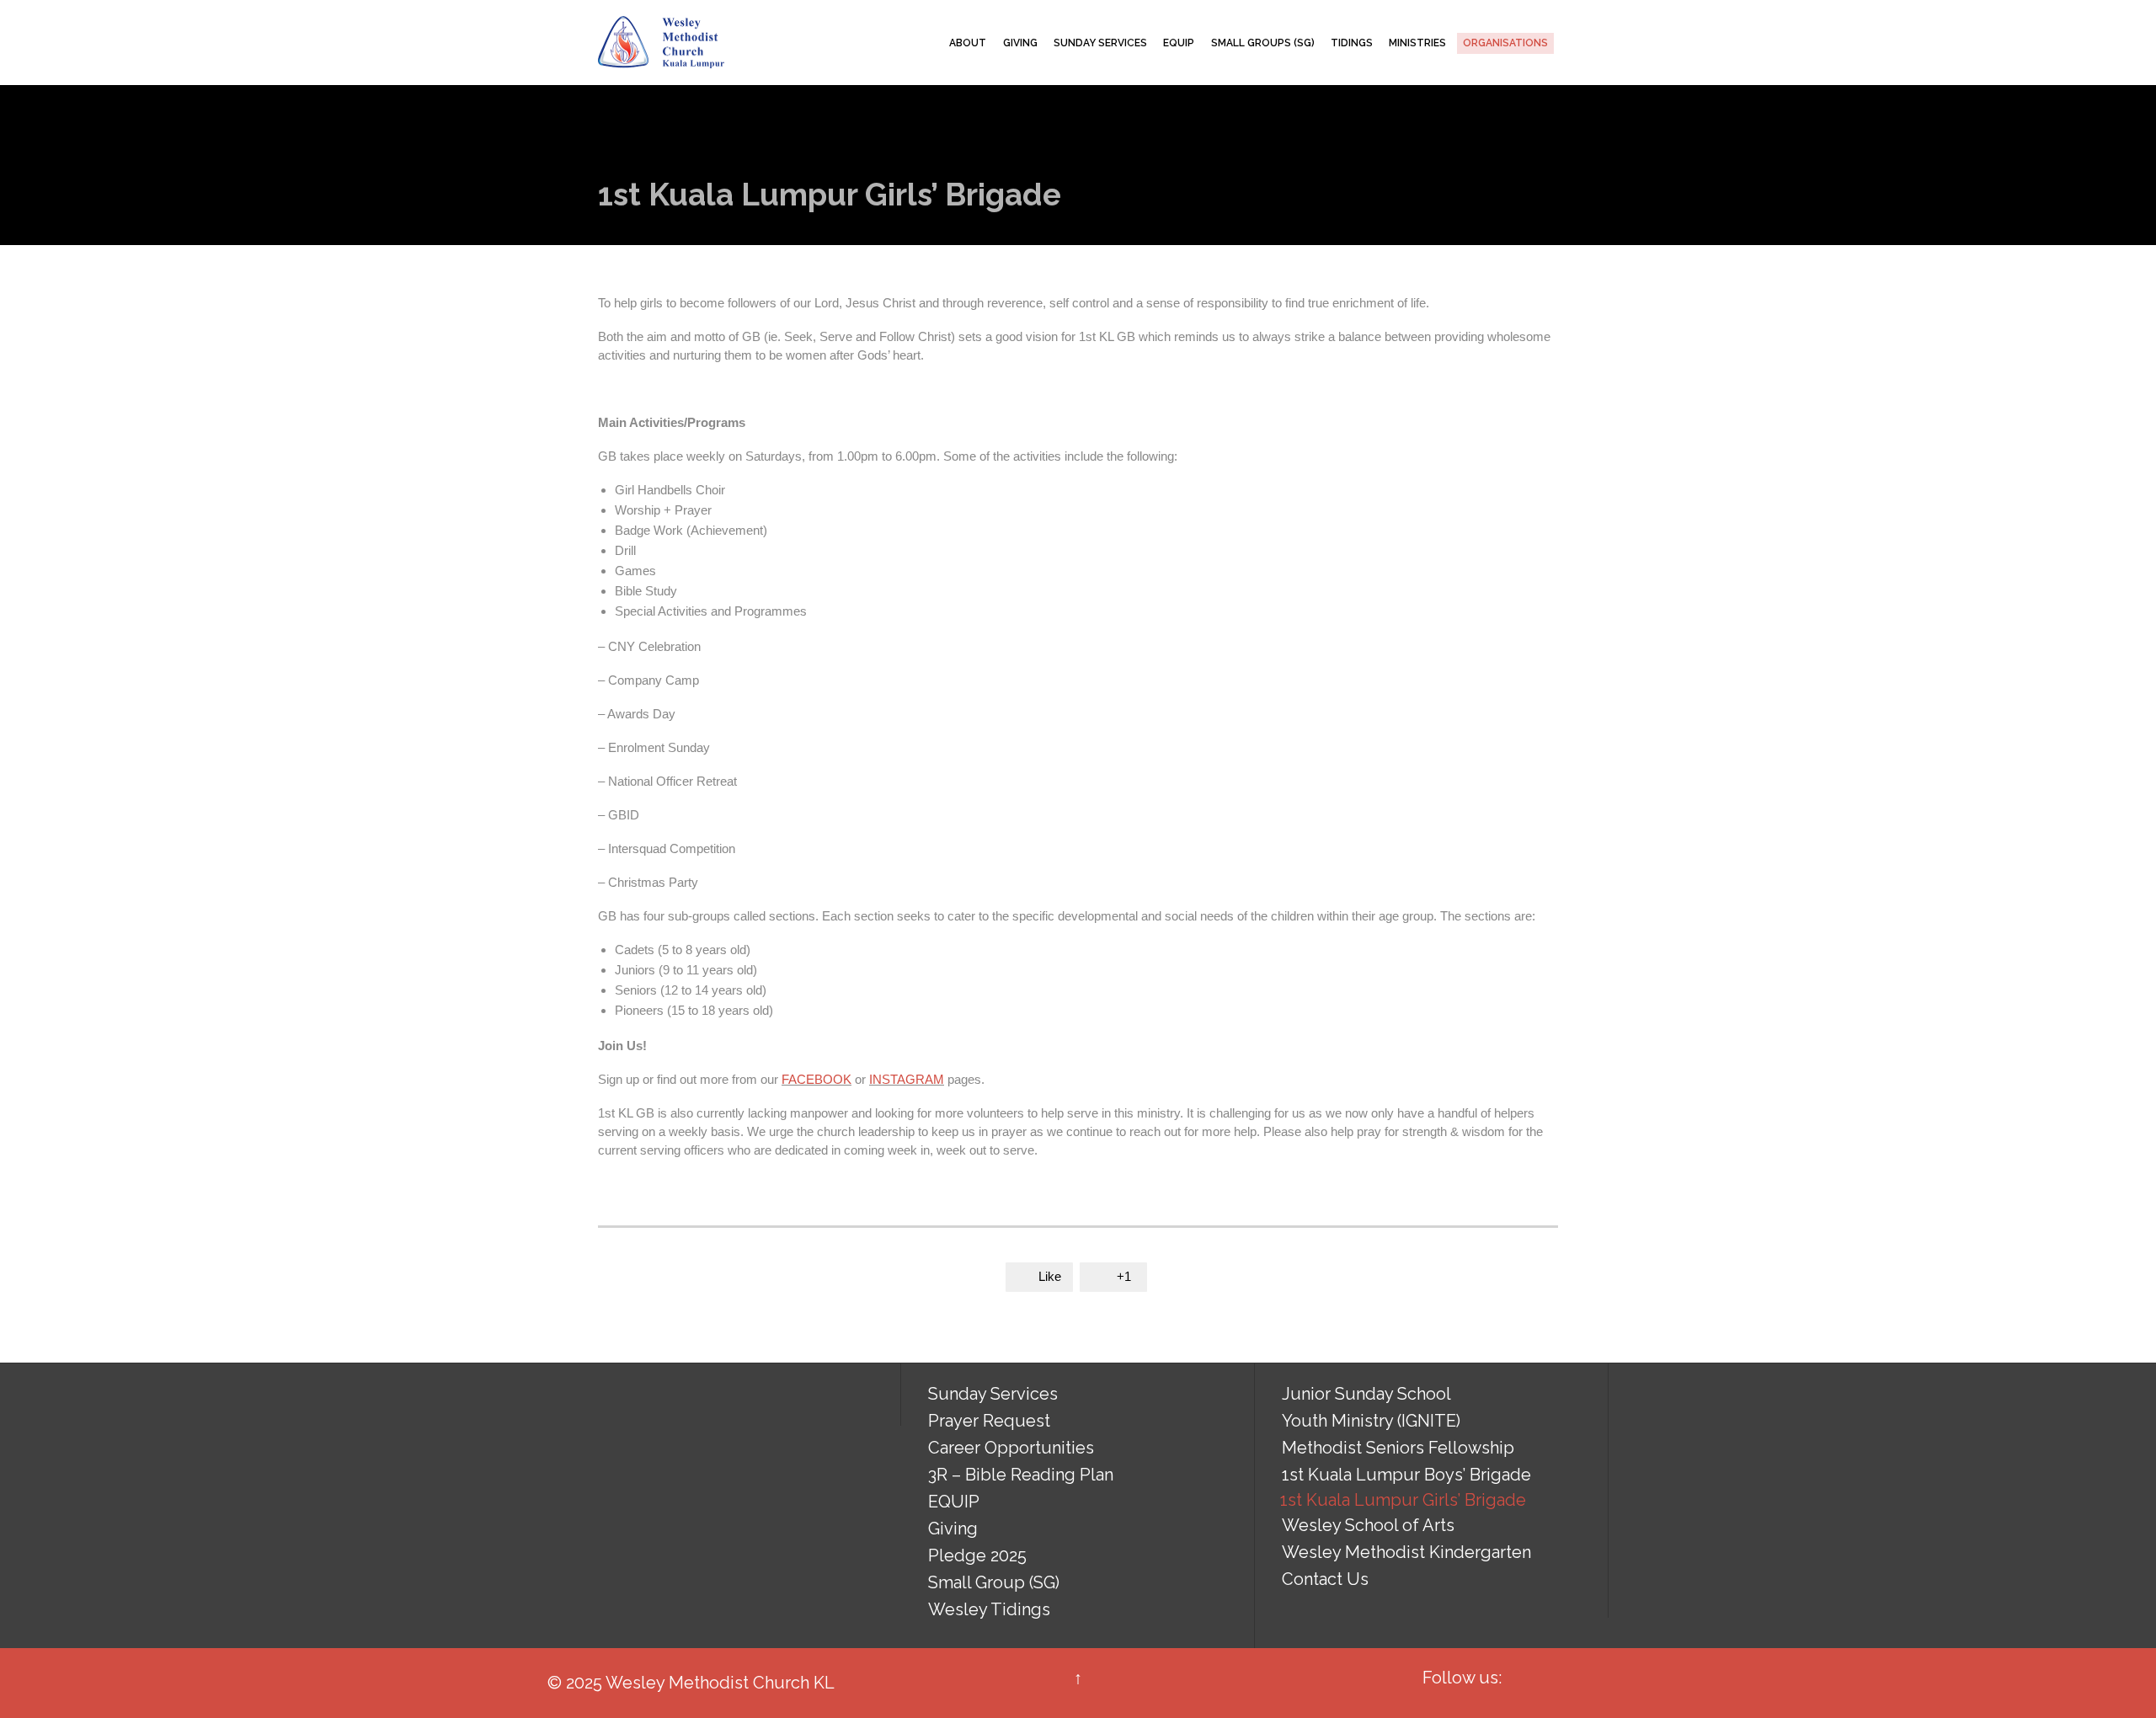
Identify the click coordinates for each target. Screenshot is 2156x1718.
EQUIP (954, 1502)
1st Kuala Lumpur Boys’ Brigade (1406, 1475)
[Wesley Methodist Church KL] (661, 43)
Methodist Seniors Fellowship (1398, 1448)
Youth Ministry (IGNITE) (1371, 1421)
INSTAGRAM (907, 1079)
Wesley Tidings (989, 1609)
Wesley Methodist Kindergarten (1406, 1552)
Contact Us (1325, 1579)
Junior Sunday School (1366, 1394)
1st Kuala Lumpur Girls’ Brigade (1403, 1500)
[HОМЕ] (926, 43)
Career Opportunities (1011, 1448)
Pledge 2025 (977, 1555)
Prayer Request (989, 1421)
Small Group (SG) (994, 1582)
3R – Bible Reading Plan (1021, 1475)
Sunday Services (993, 1394)
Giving (953, 1529)
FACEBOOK (817, 1079)
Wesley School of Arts (1368, 1525)
